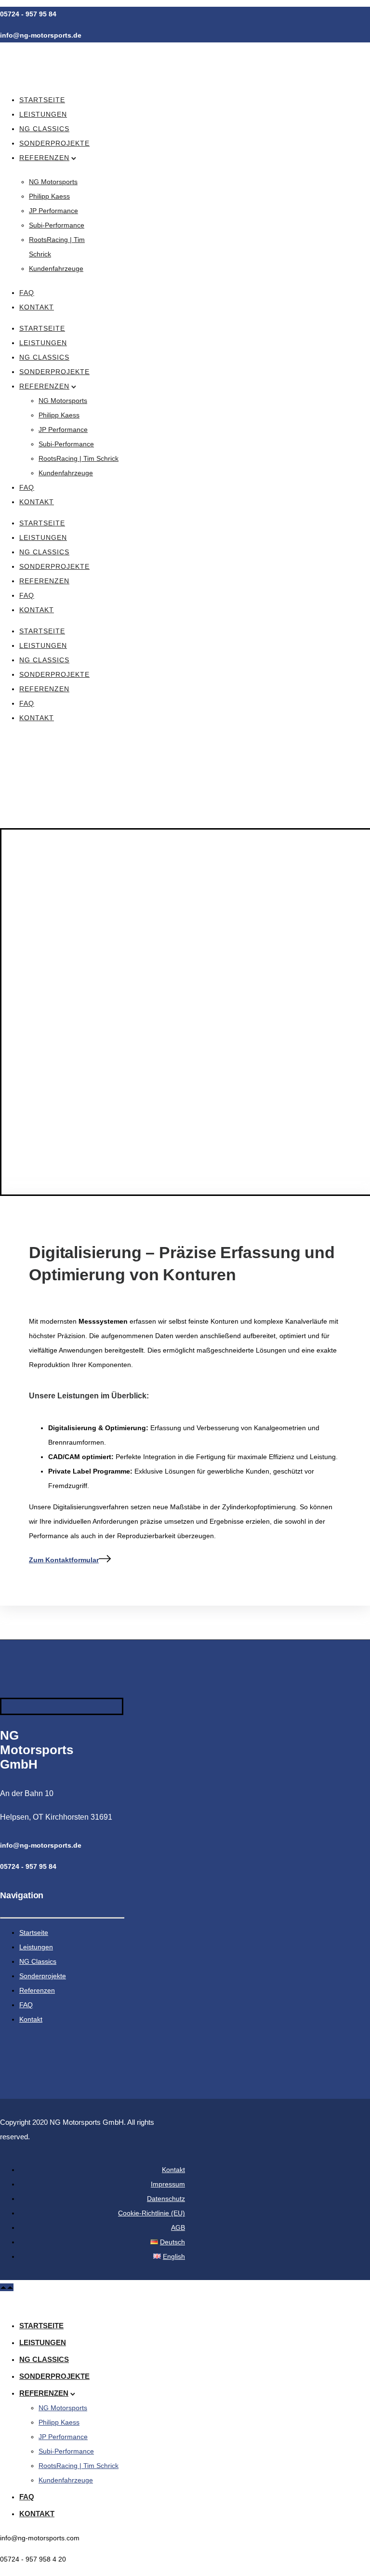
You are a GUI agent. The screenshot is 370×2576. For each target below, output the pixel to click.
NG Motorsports (53, 182)
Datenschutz (166, 2199)
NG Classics (44, 129)
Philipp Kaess (49, 196)
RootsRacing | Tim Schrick (79, 458)
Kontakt (37, 307)
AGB (178, 2227)
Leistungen (43, 114)
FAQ (27, 293)
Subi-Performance (57, 225)
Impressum (168, 2184)
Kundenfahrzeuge (56, 268)
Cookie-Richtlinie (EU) (152, 2213)
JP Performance (53, 211)
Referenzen (44, 158)
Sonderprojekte (54, 143)
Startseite (42, 100)
